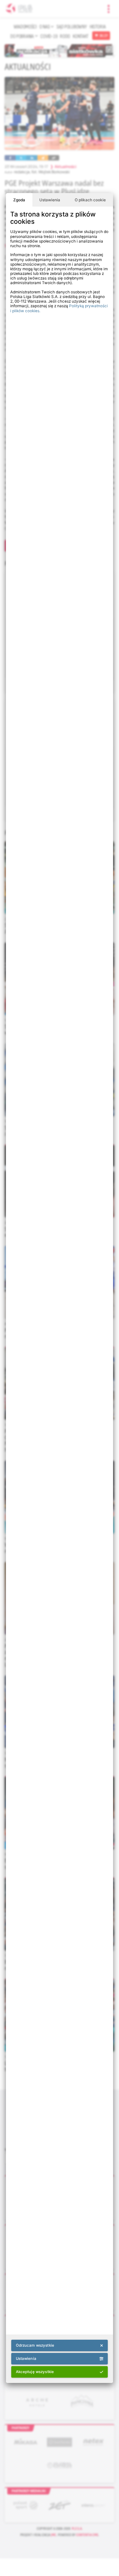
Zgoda (19, 200)
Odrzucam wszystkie (35, 2345)
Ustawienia (50, 200)
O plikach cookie (90, 200)
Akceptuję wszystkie (35, 2372)
